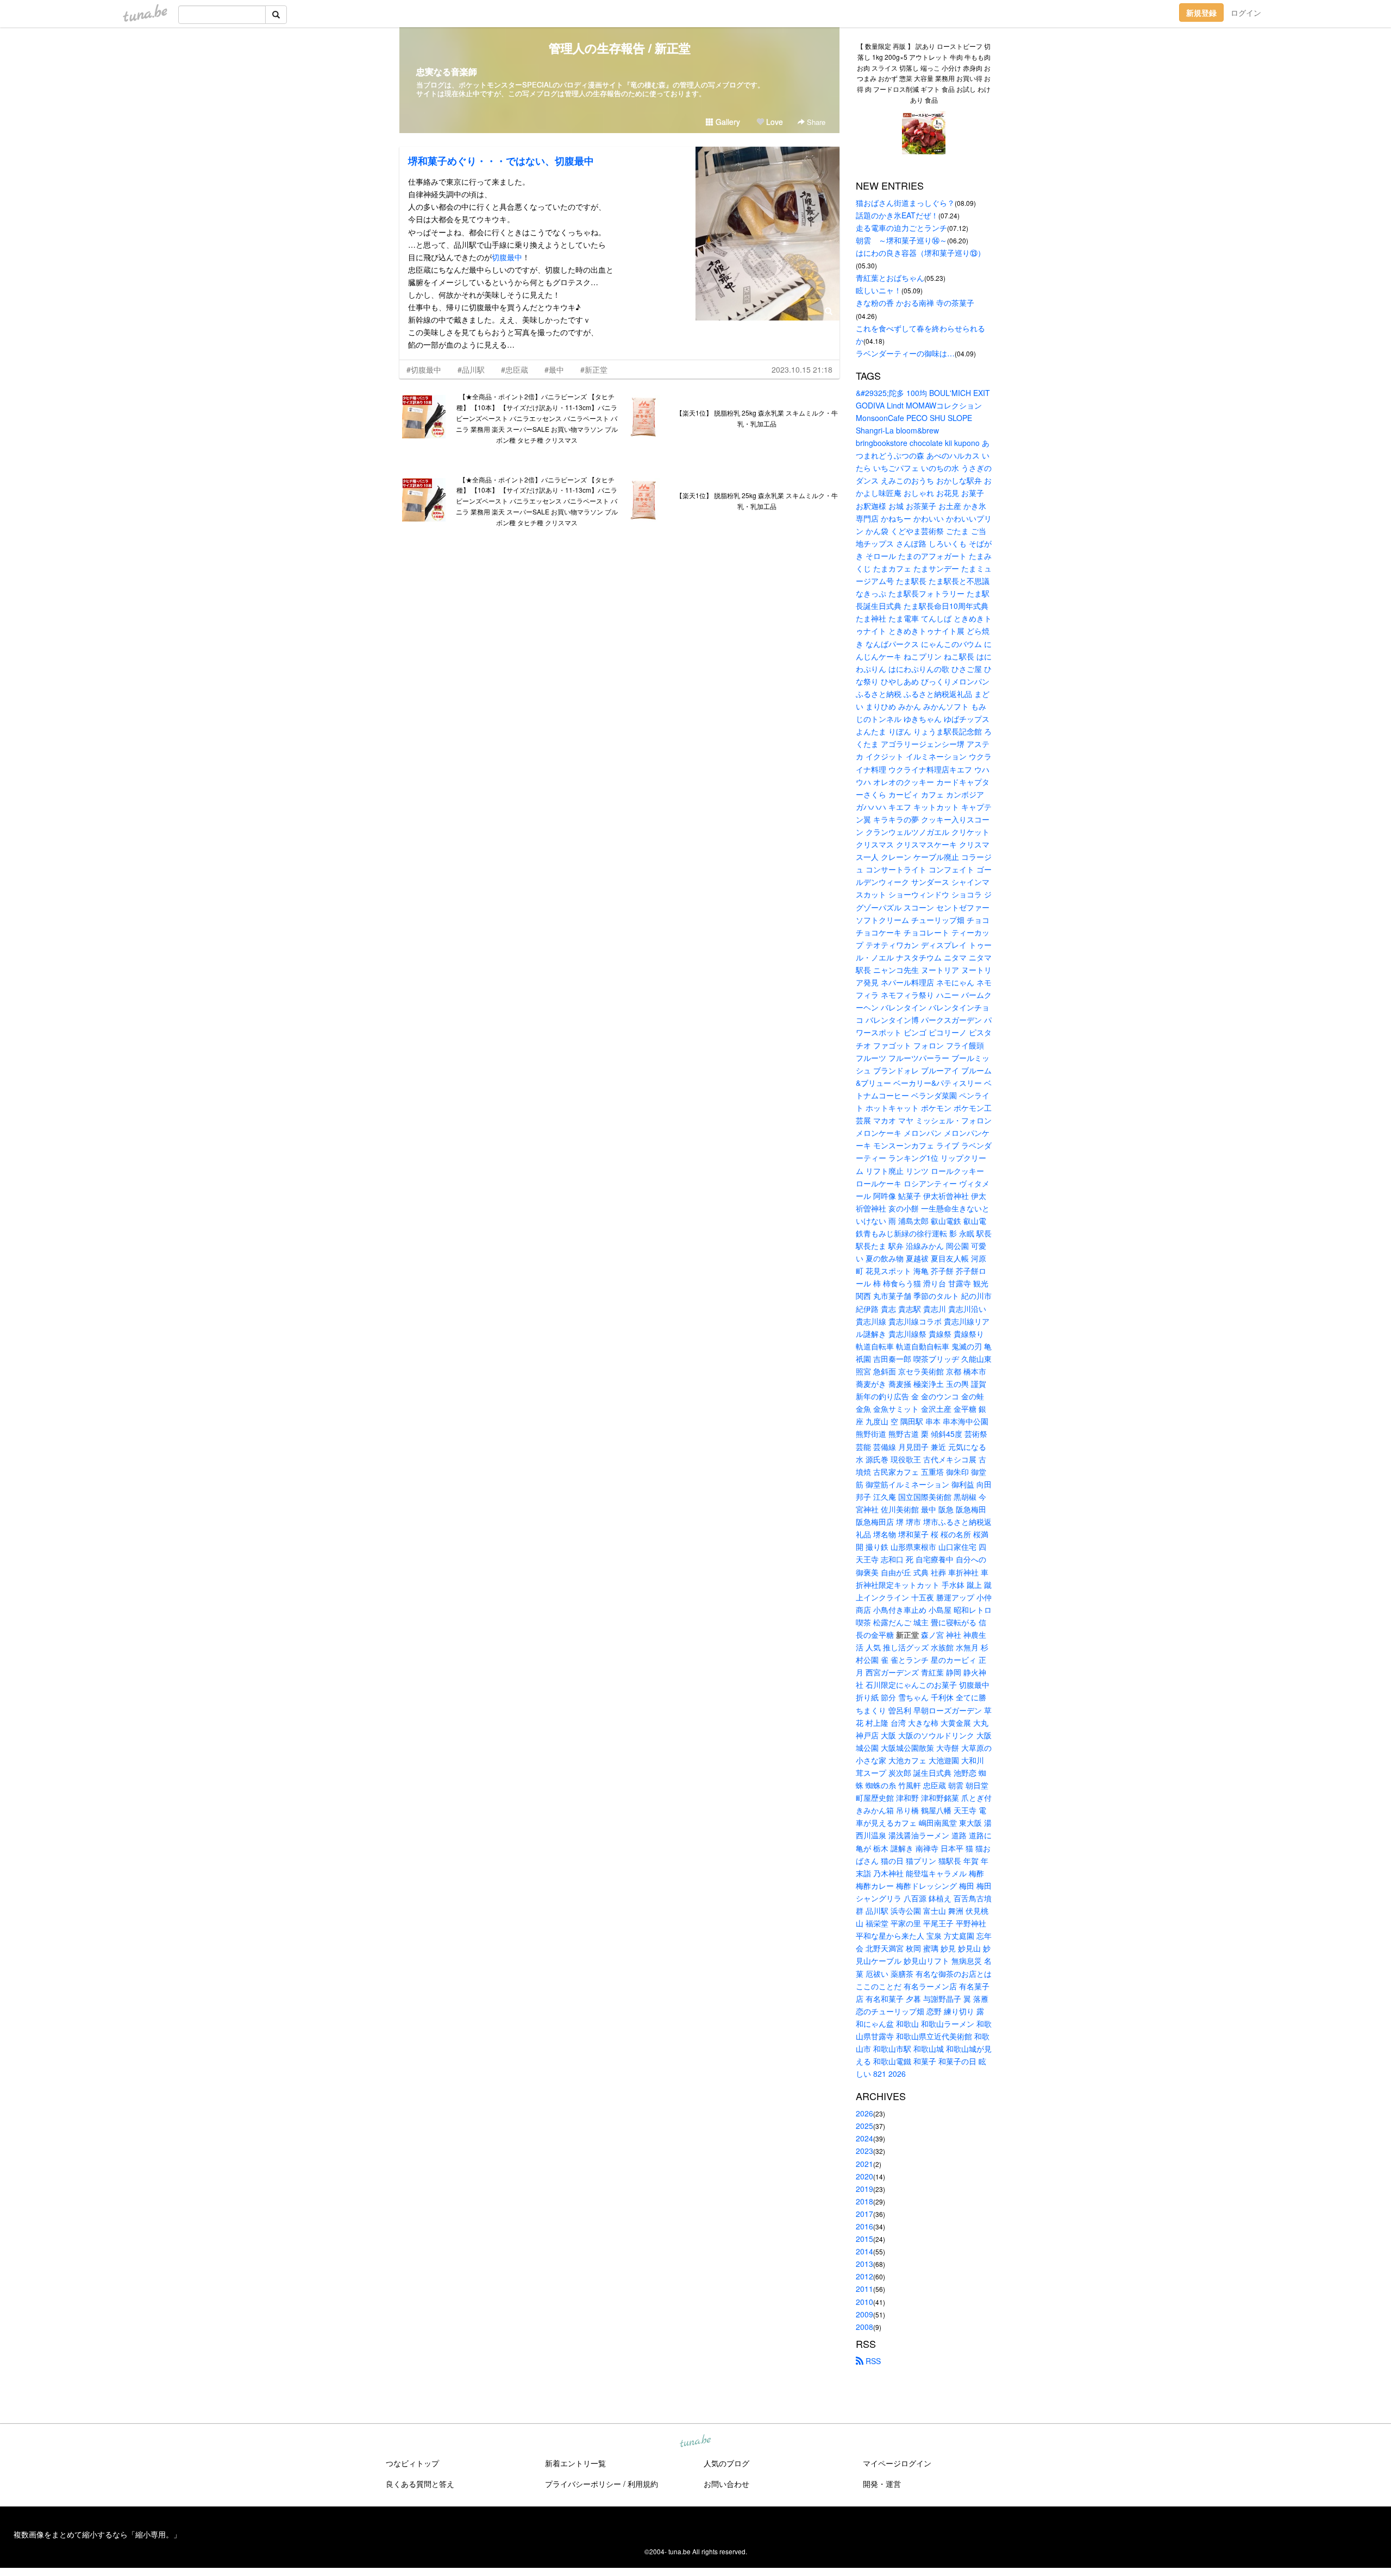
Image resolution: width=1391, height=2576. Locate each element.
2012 (864, 2276)
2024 (864, 2138)
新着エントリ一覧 (575, 2463)
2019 (864, 2189)
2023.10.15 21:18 (802, 369)
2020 (864, 2176)
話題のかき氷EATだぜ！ (897, 215)
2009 (864, 2314)
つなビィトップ (412, 2463)
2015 (864, 2239)
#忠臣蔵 (515, 369)
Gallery (727, 122)
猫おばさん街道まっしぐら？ (905, 203)
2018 (864, 2201)
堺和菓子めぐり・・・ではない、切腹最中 (501, 161)
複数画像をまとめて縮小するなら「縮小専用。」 (97, 2534)
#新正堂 (594, 369)
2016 (864, 2226)
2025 (864, 2126)
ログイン (1246, 12)
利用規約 (643, 2484)
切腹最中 (507, 257)
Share (815, 122)
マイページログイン (897, 2463)
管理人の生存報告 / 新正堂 (620, 48)
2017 (864, 2214)
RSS (872, 2361)
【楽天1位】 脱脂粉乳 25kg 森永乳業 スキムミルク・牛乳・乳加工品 (757, 418)
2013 (864, 2264)
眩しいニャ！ (879, 290)
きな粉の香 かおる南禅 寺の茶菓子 (915, 303)
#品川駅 (471, 369)
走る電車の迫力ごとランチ (901, 228)
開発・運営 (882, 2484)
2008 (864, 2327)
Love (773, 122)
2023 (864, 2151)
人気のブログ (726, 2463)
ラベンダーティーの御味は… (905, 353)
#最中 (554, 369)
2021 (864, 2164)
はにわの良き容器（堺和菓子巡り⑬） (920, 253)
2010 (864, 2302)
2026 (864, 2113)
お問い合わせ (726, 2484)
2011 (864, 2289)
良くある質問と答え (420, 2484)
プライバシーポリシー (583, 2484)
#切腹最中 (424, 369)
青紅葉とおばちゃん (890, 278)
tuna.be (695, 2441)
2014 (864, 2251)
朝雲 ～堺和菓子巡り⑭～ (901, 240)
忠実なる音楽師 (447, 71)
